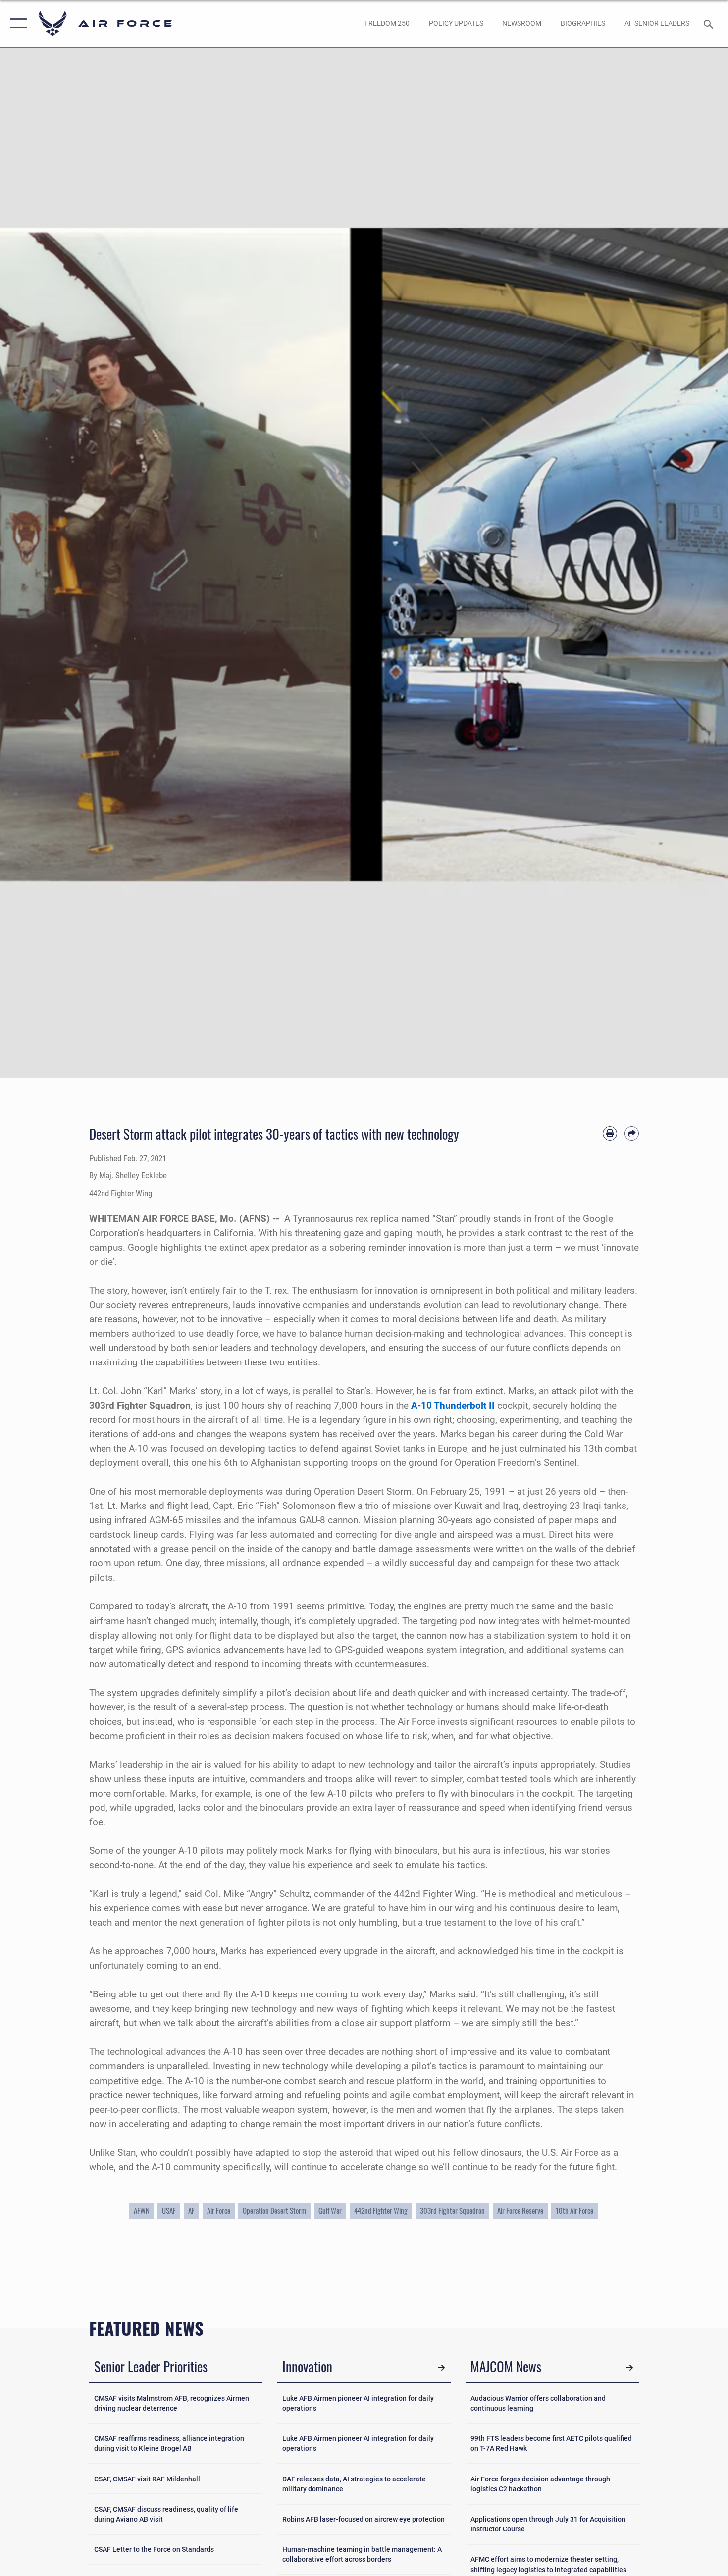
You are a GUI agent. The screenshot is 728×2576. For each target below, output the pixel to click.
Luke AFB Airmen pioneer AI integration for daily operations (358, 2403)
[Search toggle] (710, 23)
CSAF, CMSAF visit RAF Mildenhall (147, 2479)
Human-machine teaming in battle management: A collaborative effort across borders (362, 2554)
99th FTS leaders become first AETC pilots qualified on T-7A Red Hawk (551, 2443)
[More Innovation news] (441, 2368)
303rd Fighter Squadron (452, 2211)
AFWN (142, 2211)
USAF (169, 2211)
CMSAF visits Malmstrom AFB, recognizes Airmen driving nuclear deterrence (172, 2403)
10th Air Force (574, 2211)
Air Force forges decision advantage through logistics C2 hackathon (540, 2484)
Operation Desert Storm (274, 2211)
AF (191, 2211)
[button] (16, 24)
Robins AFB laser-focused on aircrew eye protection (364, 2519)
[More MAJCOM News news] (629, 2368)
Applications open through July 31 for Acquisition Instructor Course (548, 2524)
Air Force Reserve (520, 2211)
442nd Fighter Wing (381, 2211)
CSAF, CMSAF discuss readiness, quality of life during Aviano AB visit (166, 2514)
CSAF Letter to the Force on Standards (154, 2549)
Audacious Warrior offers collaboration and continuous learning (538, 2403)
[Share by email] (632, 1134)
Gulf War (330, 2211)
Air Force (219, 2211)
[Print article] (610, 1134)
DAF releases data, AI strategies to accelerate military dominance (354, 2484)
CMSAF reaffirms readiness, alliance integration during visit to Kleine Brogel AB (169, 2443)
